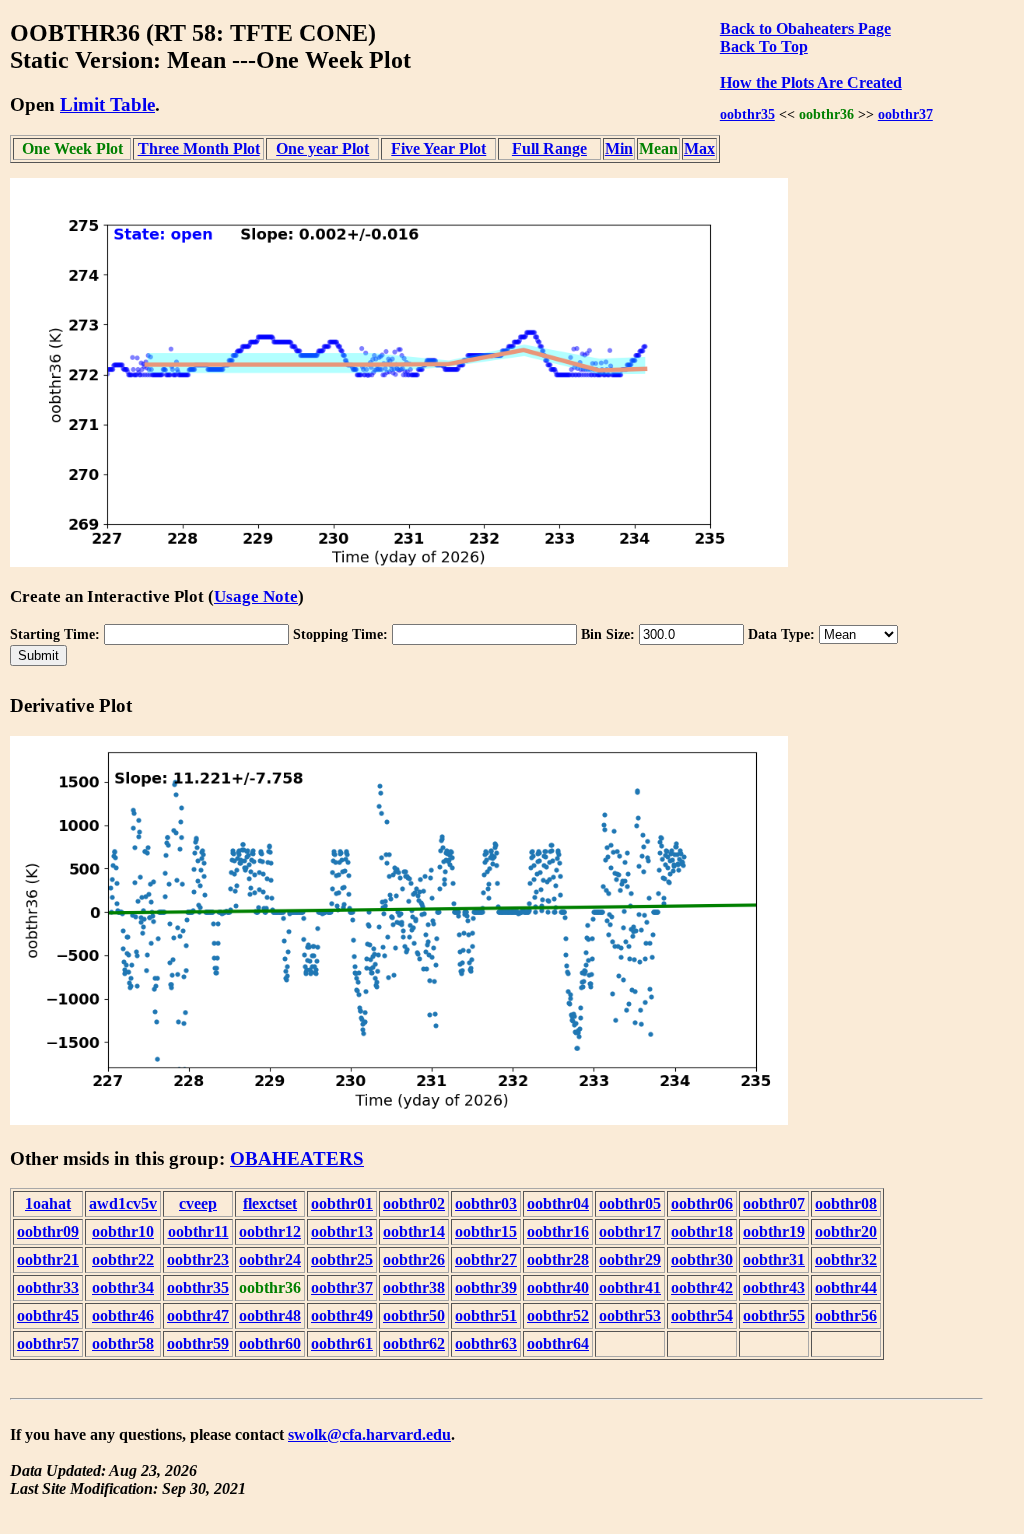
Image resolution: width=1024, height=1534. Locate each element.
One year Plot (322, 148)
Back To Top (764, 46)
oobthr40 (558, 1287)
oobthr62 (414, 1343)
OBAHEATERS (297, 1158)
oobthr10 (123, 1231)
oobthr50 (414, 1315)
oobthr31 (774, 1259)
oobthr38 (414, 1287)
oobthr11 (198, 1231)
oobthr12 (270, 1231)
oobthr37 (905, 114)
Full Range (549, 148)
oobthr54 (702, 1315)
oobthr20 (846, 1231)
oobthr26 (414, 1259)
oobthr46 (123, 1315)
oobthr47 (198, 1315)
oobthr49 (342, 1315)
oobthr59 (198, 1343)
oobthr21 (48, 1259)
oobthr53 (630, 1315)
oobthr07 (774, 1203)
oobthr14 (414, 1231)
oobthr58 (123, 1343)
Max (699, 148)
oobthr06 (702, 1203)
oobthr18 (702, 1231)
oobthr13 (342, 1231)
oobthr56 (846, 1315)
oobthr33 (48, 1287)
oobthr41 (630, 1287)
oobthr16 (558, 1231)
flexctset (270, 1203)
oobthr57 (48, 1343)
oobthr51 (486, 1315)
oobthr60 (270, 1343)
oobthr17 (630, 1231)
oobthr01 (342, 1203)
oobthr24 (270, 1259)
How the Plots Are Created (811, 82)
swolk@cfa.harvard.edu (369, 1434)
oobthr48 (270, 1315)
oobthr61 (342, 1343)
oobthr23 (198, 1259)
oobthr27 (486, 1259)
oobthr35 (747, 114)
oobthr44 (846, 1287)
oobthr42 (702, 1287)
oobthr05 (630, 1203)
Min (619, 148)
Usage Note (256, 596)
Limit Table (107, 104)
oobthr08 (846, 1203)
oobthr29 (630, 1259)
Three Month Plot (199, 148)
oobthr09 (48, 1231)
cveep (198, 1203)
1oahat (48, 1203)
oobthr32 (846, 1259)
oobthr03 (486, 1203)
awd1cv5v (123, 1203)
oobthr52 (558, 1315)
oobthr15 (486, 1231)
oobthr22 (123, 1259)
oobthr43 (774, 1287)
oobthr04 (558, 1203)
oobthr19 (774, 1231)
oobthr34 (123, 1287)
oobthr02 (414, 1203)
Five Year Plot (438, 148)
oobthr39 (486, 1287)
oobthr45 (48, 1315)
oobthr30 (702, 1259)
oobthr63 (486, 1343)
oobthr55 (774, 1315)
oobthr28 (558, 1259)
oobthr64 (558, 1343)
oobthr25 (342, 1259)
